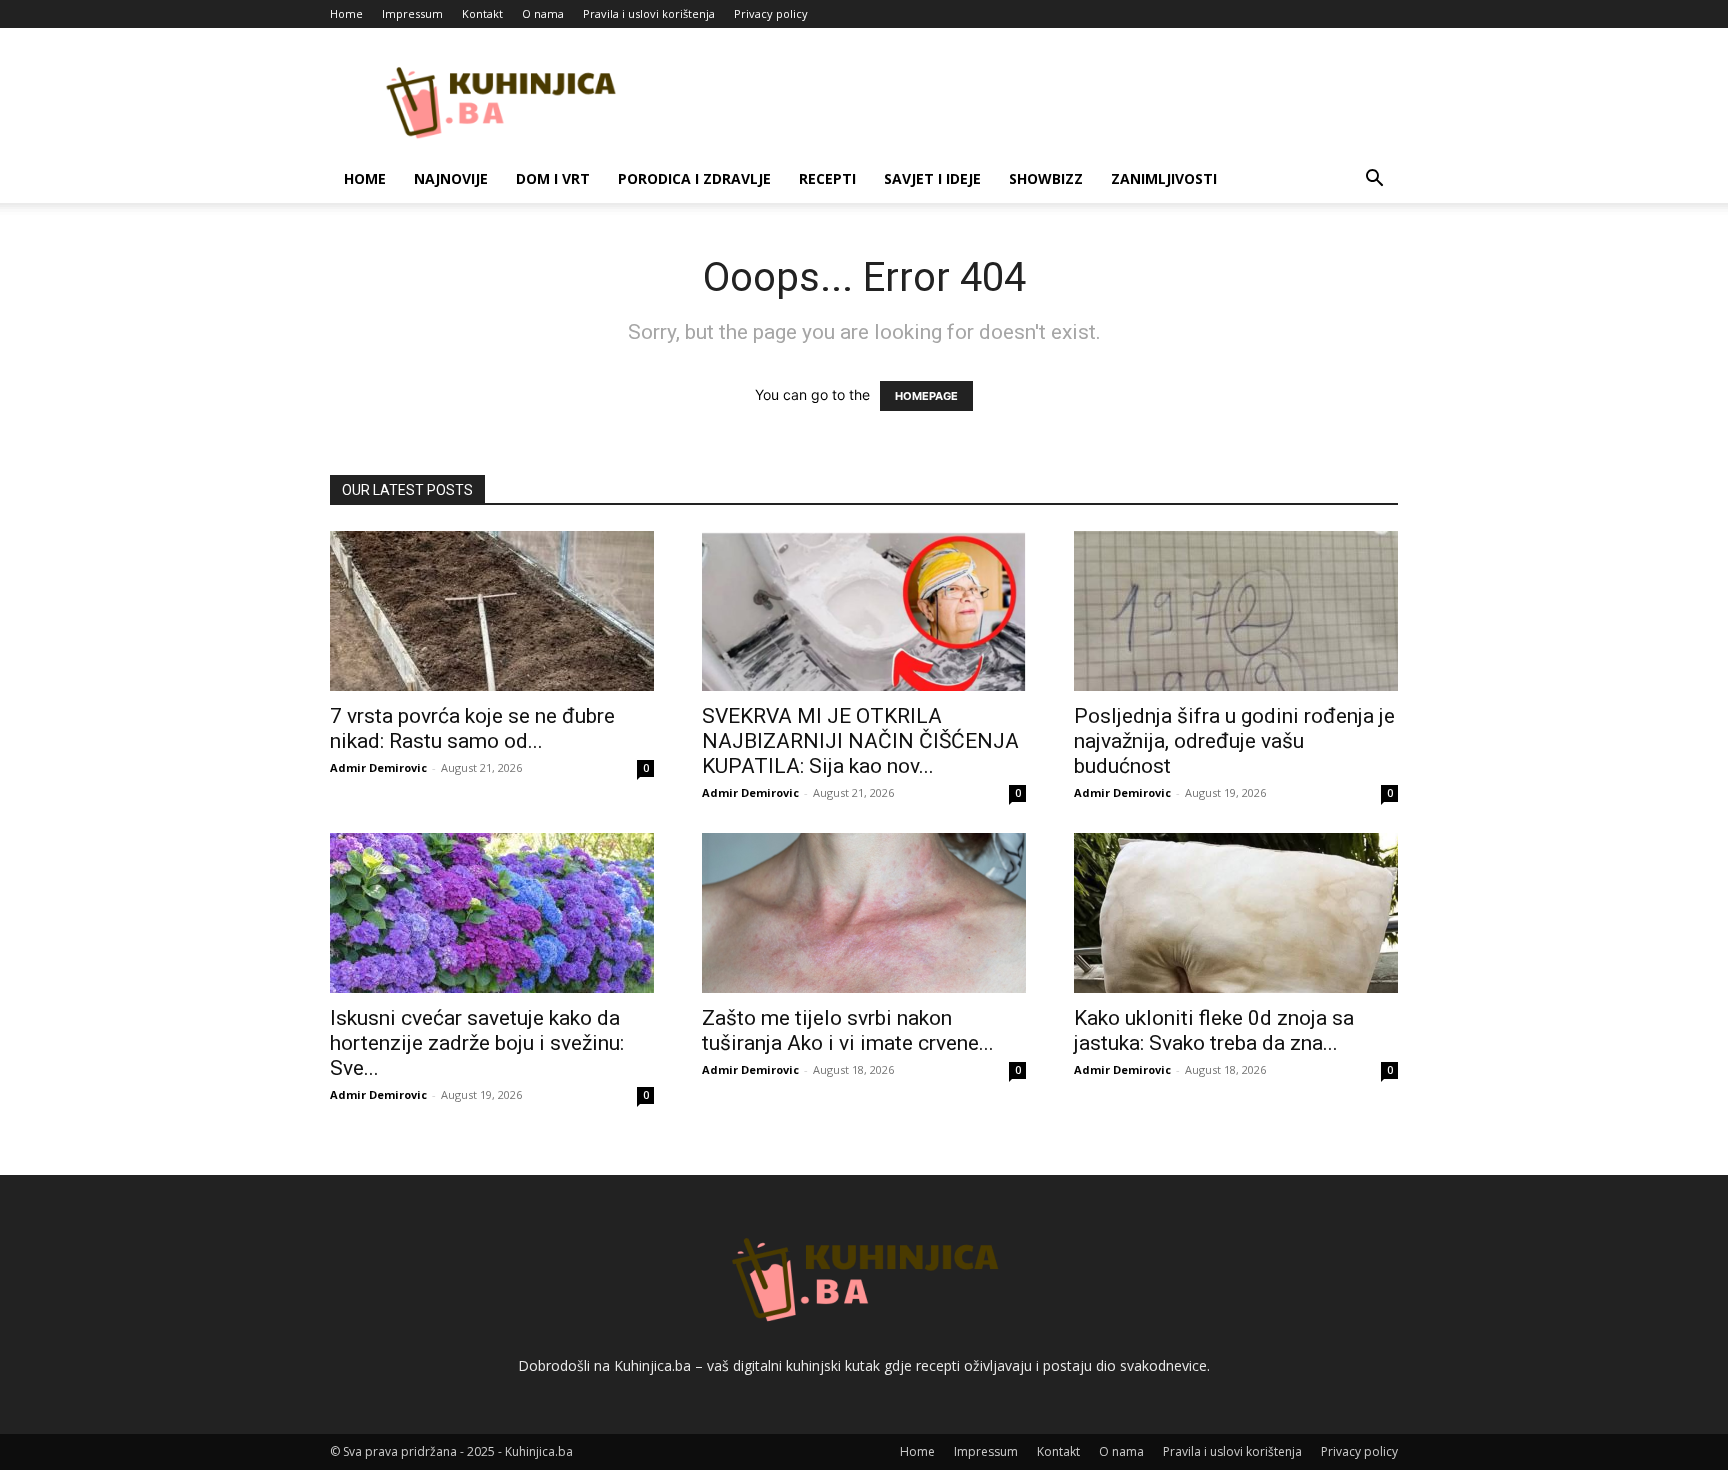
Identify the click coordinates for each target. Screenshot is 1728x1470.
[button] (1374, 180)
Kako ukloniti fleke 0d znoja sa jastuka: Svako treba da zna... (1214, 1030)
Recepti (827, 178)
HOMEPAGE (926, 396)
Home (346, 13)
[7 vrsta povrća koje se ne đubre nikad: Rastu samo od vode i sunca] (492, 611)
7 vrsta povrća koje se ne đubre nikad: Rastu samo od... (472, 728)
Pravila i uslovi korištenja (649, 13)
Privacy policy (771, 13)
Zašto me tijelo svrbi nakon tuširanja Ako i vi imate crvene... (848, 1030)
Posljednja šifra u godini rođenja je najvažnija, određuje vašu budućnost (1234, 741)
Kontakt (482, 13)
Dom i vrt (553, 178)
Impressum (412, 13)
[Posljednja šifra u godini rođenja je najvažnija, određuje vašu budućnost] (1236, 611)
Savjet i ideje (932, 178)
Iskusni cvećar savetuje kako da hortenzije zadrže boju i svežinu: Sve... (477, 1043)
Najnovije (451, 178)
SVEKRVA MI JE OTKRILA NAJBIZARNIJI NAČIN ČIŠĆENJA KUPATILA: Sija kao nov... (860, 741)
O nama (543, 13)
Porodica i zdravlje (694, 178)
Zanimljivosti (1164, 178)
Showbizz (1046, 178)
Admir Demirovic (378, 767)
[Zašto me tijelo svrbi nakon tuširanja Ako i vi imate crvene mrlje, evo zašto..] (864, 913)
